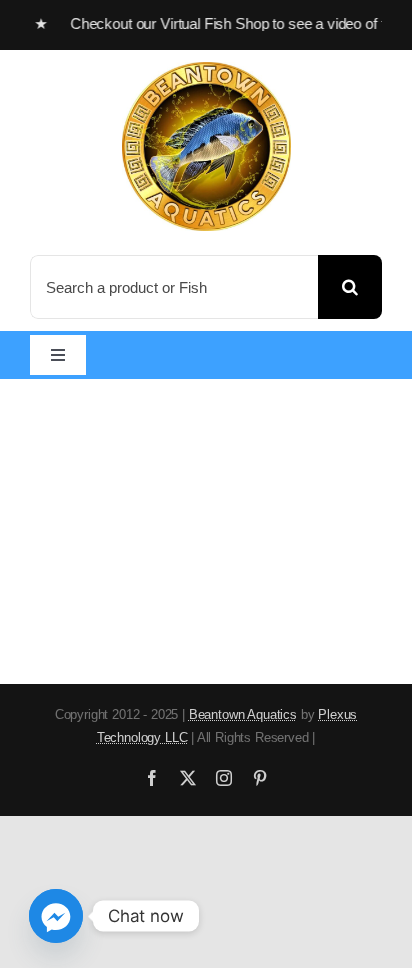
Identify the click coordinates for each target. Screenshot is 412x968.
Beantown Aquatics (243, 714)
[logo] (206, 70)
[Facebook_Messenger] (56, 916)
